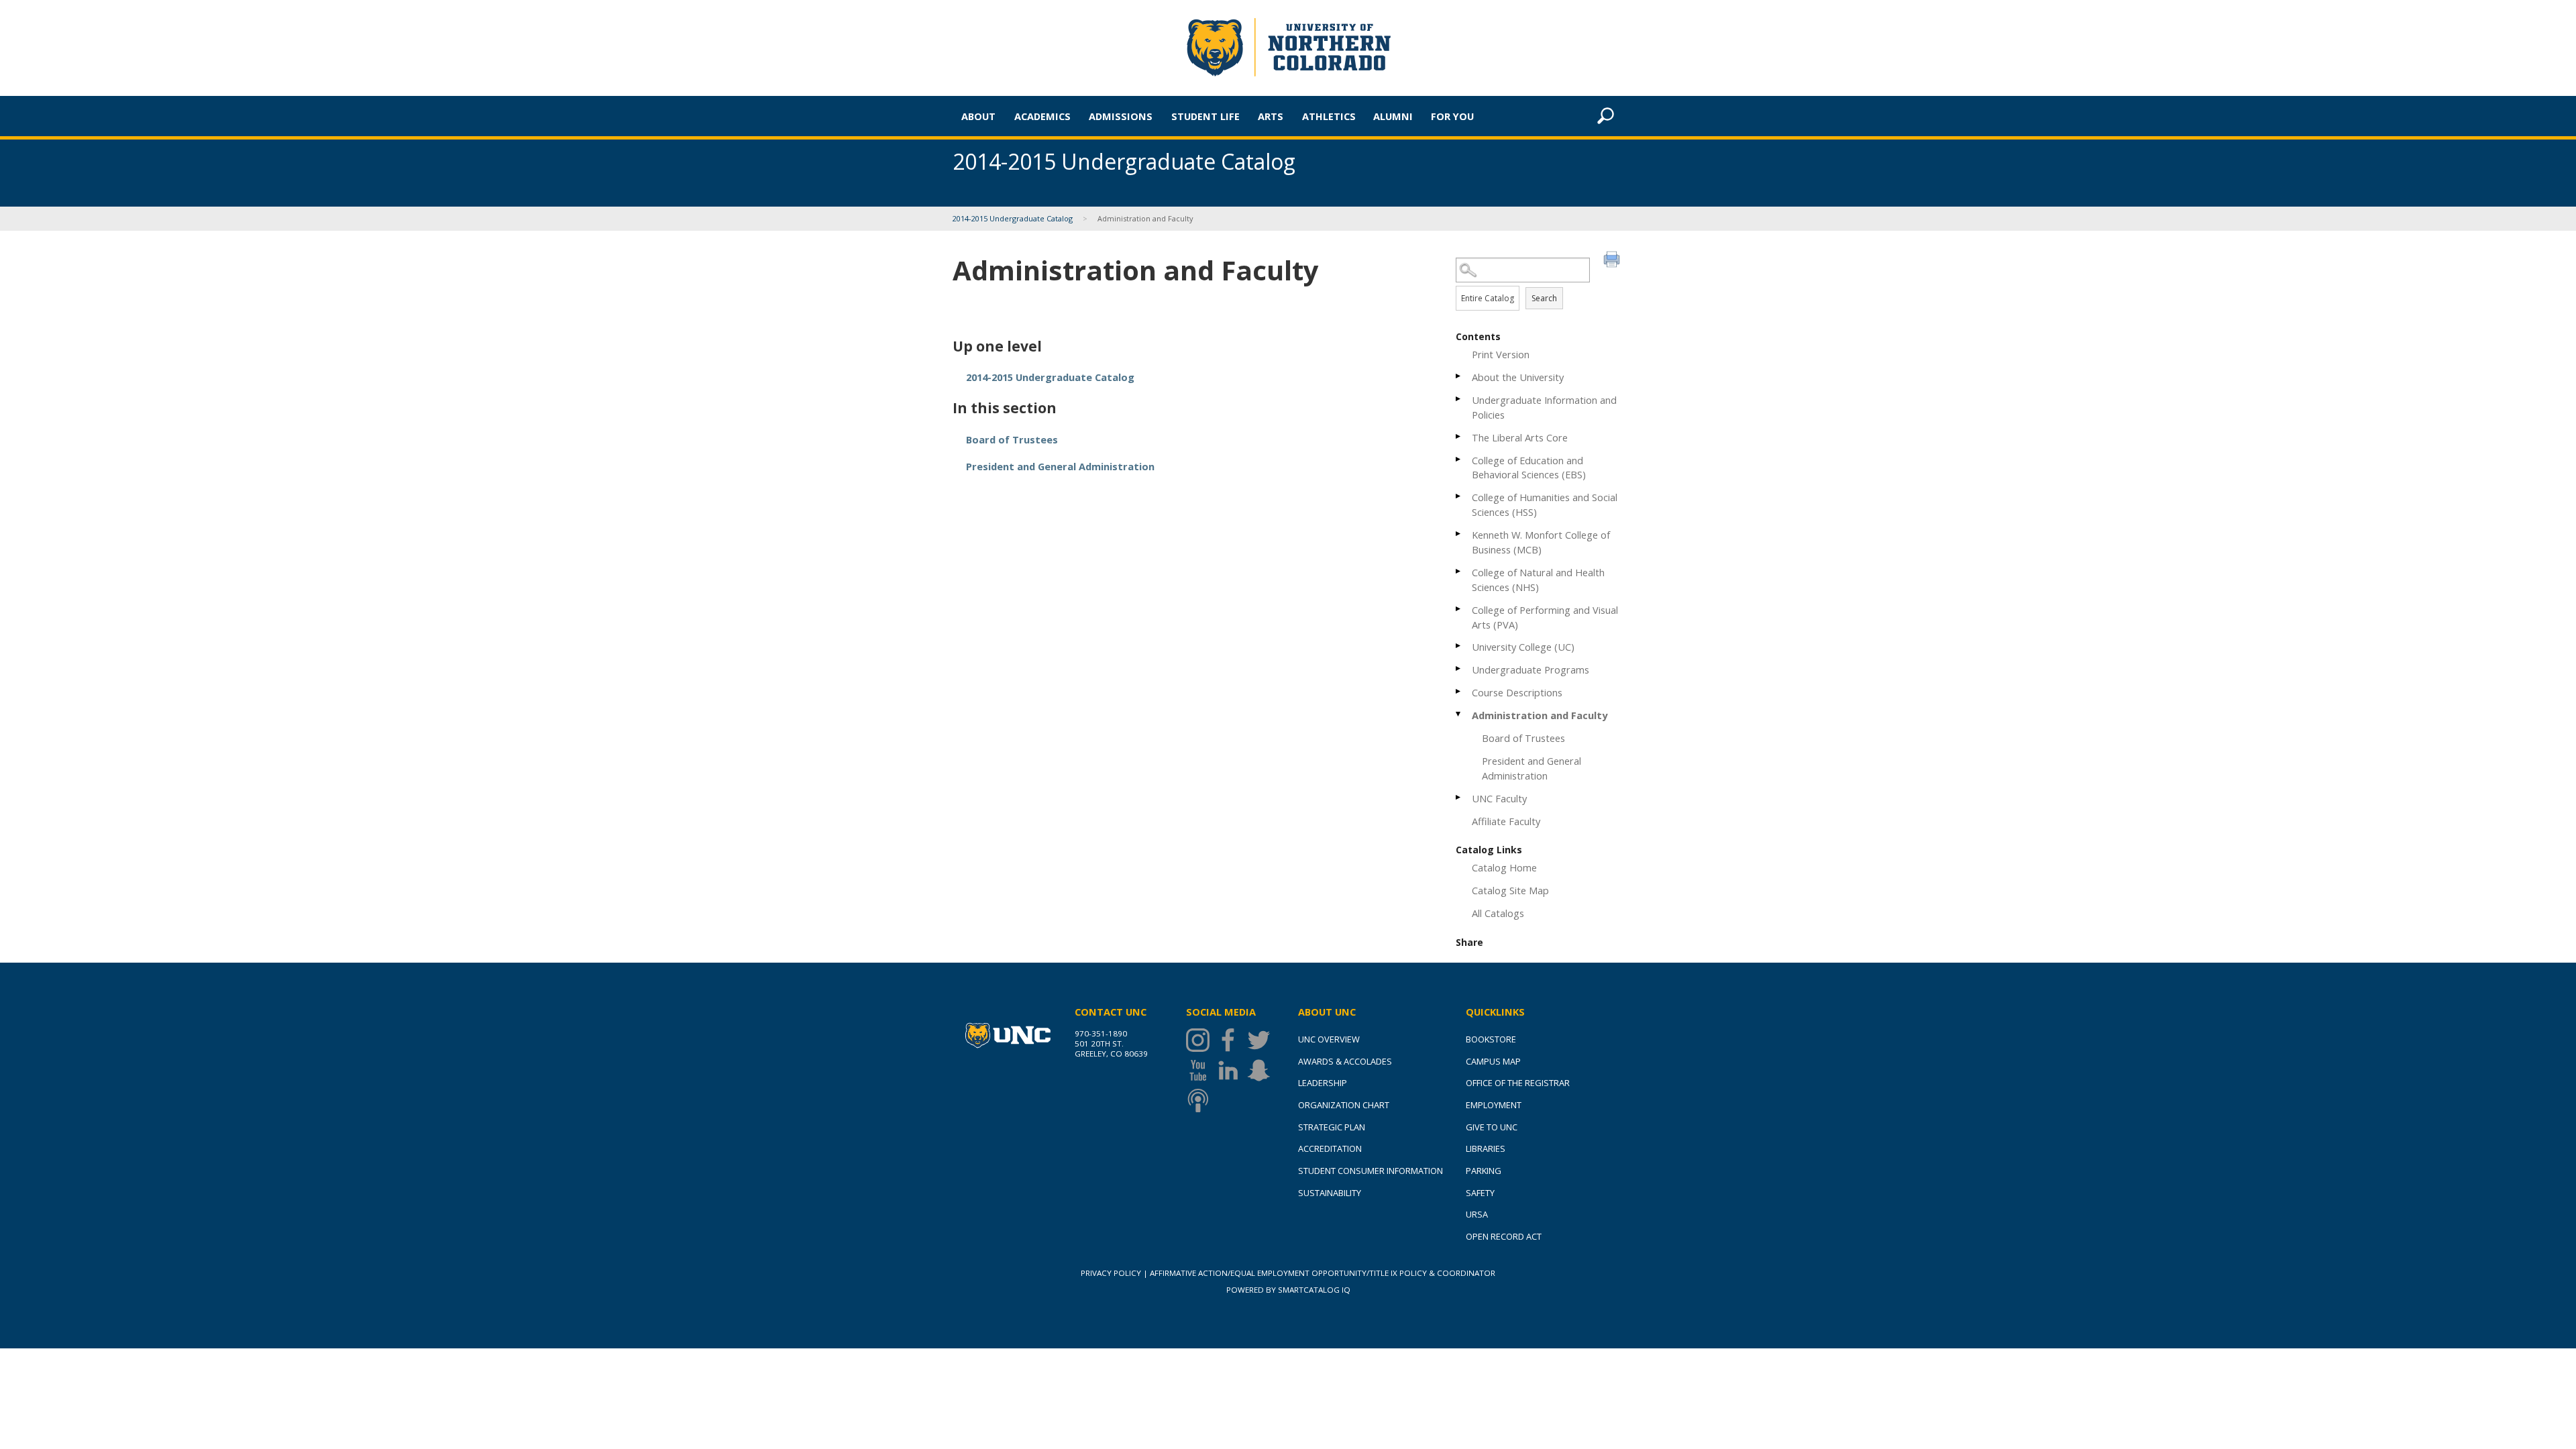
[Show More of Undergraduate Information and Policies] (1459, 399)
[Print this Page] (1613, 261)
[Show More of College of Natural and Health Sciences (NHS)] (1459, 571)
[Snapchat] (1262, 1070)
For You (1452, 116)
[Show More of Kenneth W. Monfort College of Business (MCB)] (1459, 534)
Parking (1484, 1171)
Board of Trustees (1523, 738)
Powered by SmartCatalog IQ (1288, 1290)
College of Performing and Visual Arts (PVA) (1545, 617)
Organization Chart (1344, 1105)
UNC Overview (1329, 1039)
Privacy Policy (1111, 1273)
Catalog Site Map (1510, 890)
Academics (1042, 116)
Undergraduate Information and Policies (1544, 407)
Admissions (1121, 116)
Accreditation (1330, 1148)
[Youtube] (1201, 1070)
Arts (1271, 116)
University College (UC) (1523, 647)
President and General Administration (1532, 768)
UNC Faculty (1499, 798)
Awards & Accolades (1345, 1061)
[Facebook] (1231, 1040)
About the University (1518, 377)
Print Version (1501, 354)
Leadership (1323, 1083)
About (978, 116)
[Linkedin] (1231, 1070)
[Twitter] (1262, 1040)
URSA (1477, 1214)
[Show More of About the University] (1459, 376)
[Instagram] (1201, 1040)
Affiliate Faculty (1506, 821)
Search (1544, 298)
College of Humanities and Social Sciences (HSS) (1545, 504)
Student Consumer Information (1371, 1171)
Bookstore (1491, 1039)
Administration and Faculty (1540, 715)
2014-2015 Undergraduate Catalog (1013, 218)
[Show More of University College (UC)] (1459, 646)
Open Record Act (1504, 1236)
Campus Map (1493, 1061)
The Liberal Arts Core (1520, 437)
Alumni (1393, 116)
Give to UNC (1492, 1127)
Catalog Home (1504, 867)
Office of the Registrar (1518, 1083)
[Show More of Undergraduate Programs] (1459, 668)
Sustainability (1330, 1193)
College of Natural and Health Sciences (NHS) (1538, 580)
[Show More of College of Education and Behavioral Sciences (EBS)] (1459, 459)
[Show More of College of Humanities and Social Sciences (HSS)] (1459, 496)
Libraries (1486, 1148)
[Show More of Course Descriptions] (1459, 691)
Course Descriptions (1517, 692)
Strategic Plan (1332, 1127)
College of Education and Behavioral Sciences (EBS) (1529, 468)
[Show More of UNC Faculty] (1459, 797)
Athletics (1329, 116)
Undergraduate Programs (1531, 669)
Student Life (1205, 116)
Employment (1494, 1105)
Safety (1480, 1193)
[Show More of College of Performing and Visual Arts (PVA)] (1459, 609)
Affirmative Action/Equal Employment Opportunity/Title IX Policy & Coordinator (1323, 1273)
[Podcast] (1201, 1101)
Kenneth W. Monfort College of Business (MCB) (1541, 542)
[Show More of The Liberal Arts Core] (1459, 436)
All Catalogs (1498, 913)
